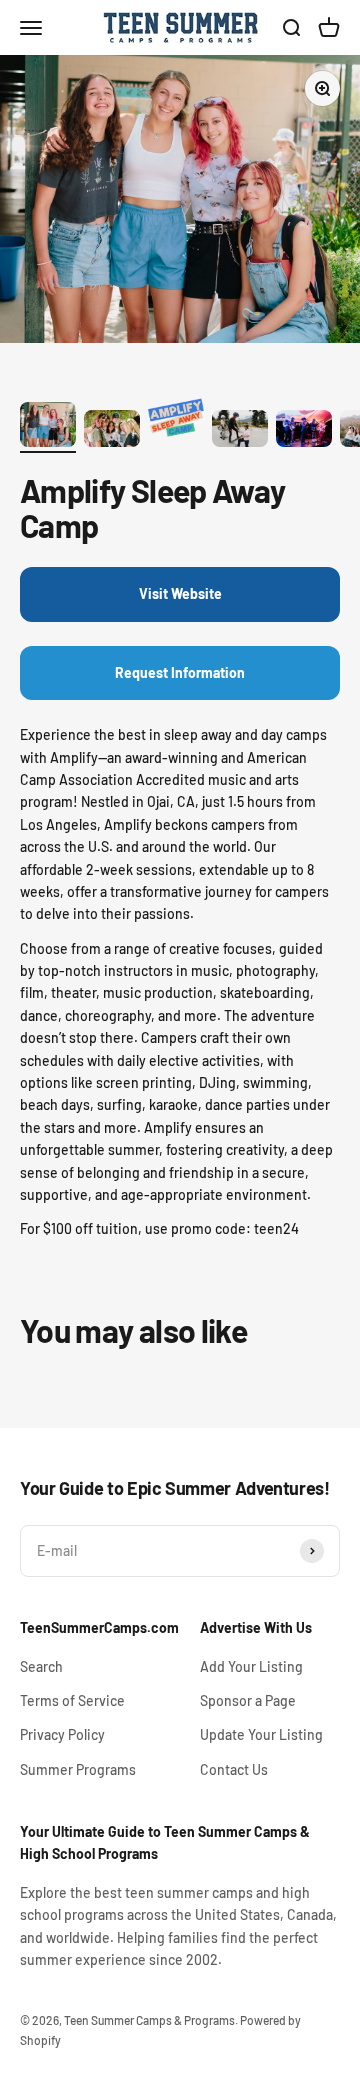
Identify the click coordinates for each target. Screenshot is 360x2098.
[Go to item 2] (112, 431)
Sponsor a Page (248, 1700)
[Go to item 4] (240, 431)
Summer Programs (78, 1769)
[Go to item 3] (176, 422)
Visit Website (180, 593)
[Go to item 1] (48, 427)
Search (41, 1666)
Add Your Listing (251, 1666)
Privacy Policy (62, 1734)
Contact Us (234, 1769)
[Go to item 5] (304, 431)
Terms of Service (72, 1700)
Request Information (180, 672)
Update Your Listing (261, 1734)
